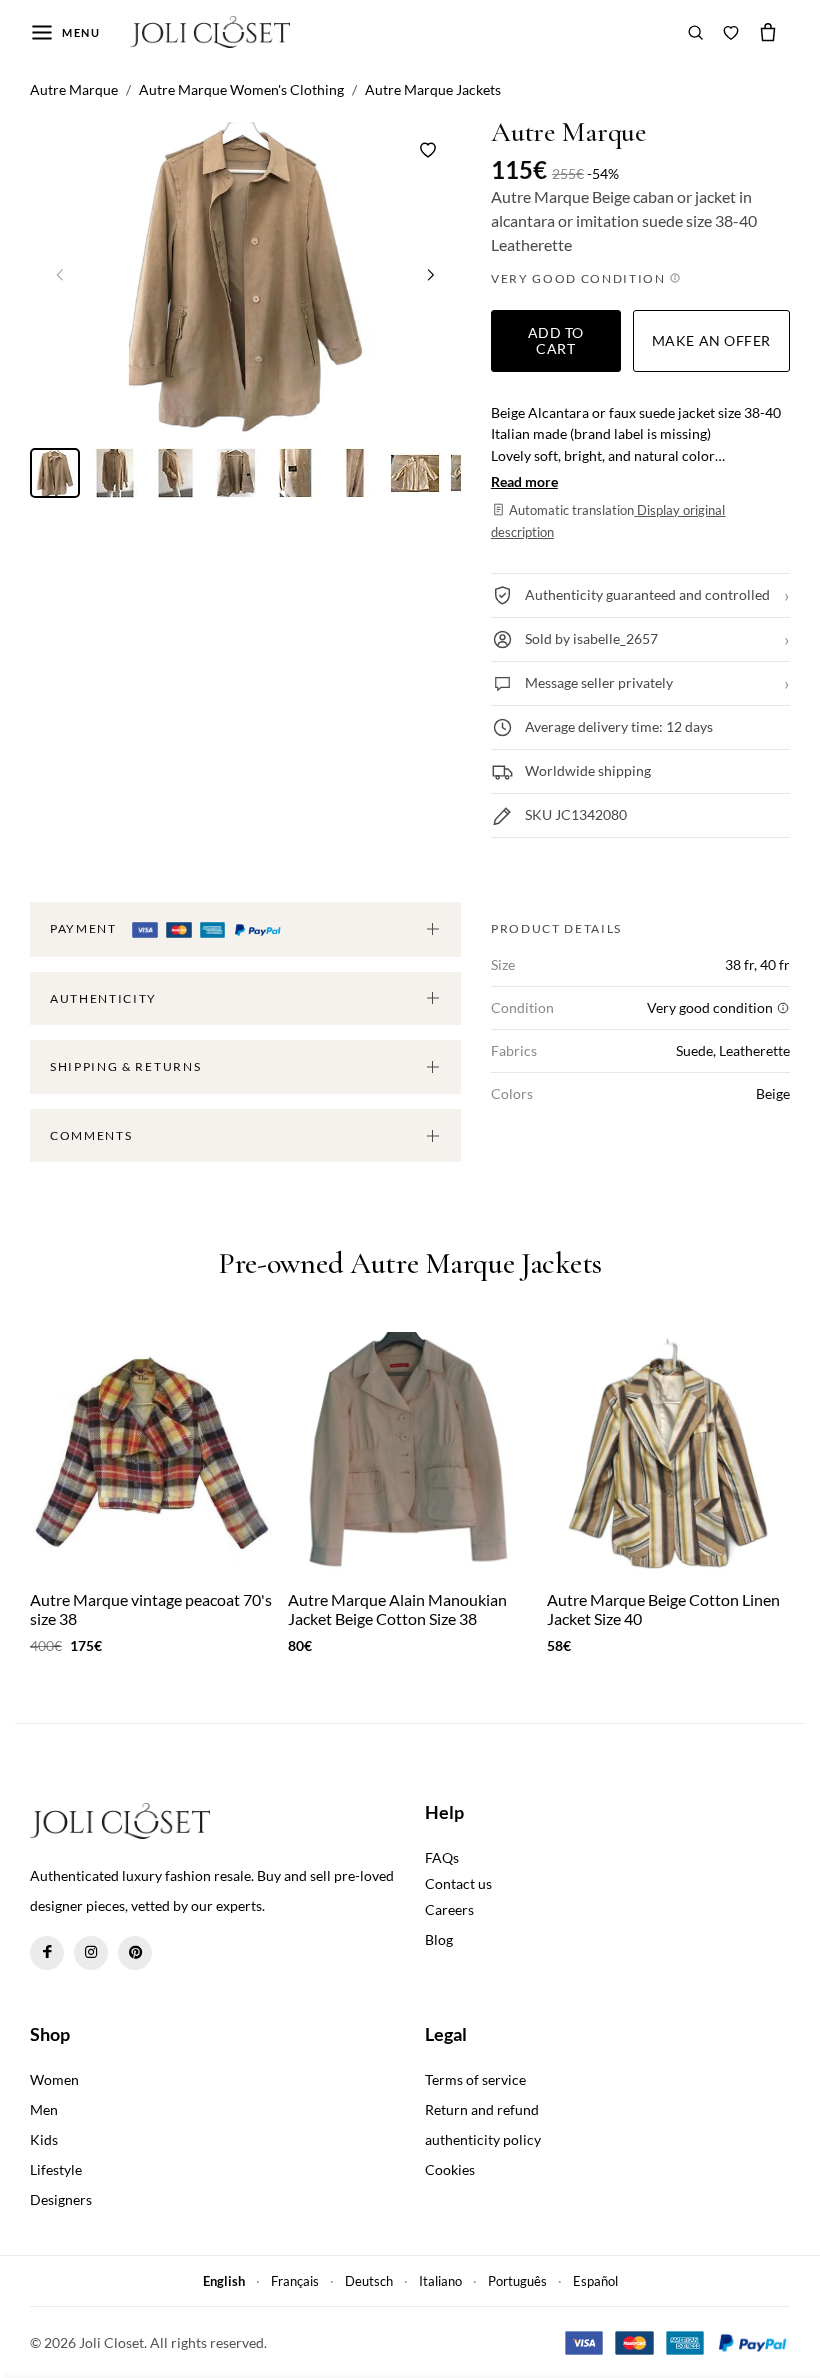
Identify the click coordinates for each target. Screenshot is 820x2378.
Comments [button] (91, 1135)
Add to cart (556, 340)
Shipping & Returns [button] (125, 1066)
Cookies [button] (450, 2169)
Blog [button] (439, 1939)
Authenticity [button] (103, 998)
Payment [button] (85, 928)
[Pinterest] (135, 1953)
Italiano (440, 2281)
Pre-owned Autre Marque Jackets (410, 1264)
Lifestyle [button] (56, 2169)
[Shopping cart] (768, 32)
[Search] (696, 32)
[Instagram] (91, 1953)
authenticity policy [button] (483, 2139)
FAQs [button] (442, 1857)
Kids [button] (44, 2139)
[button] (431, 275)
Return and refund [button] (482, 2109)
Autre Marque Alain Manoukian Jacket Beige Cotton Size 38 (397, 1609)
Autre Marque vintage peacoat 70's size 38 (151, 1609)
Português (517, 2281)
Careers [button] (449, 1909)
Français (295, 2281)
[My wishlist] (731, 32)
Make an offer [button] (711, 340)
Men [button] (44, 2109)
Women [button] (54, 2079)
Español (595, 2281)
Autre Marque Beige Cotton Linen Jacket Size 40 (663, 1609)
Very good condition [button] (580, 278)
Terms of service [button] (475, 2079)
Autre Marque (568, 132)
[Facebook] (47, 1953)
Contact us (458, 1883)
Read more (524, 481)
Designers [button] (61, 2199)
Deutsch (369, 2281)
